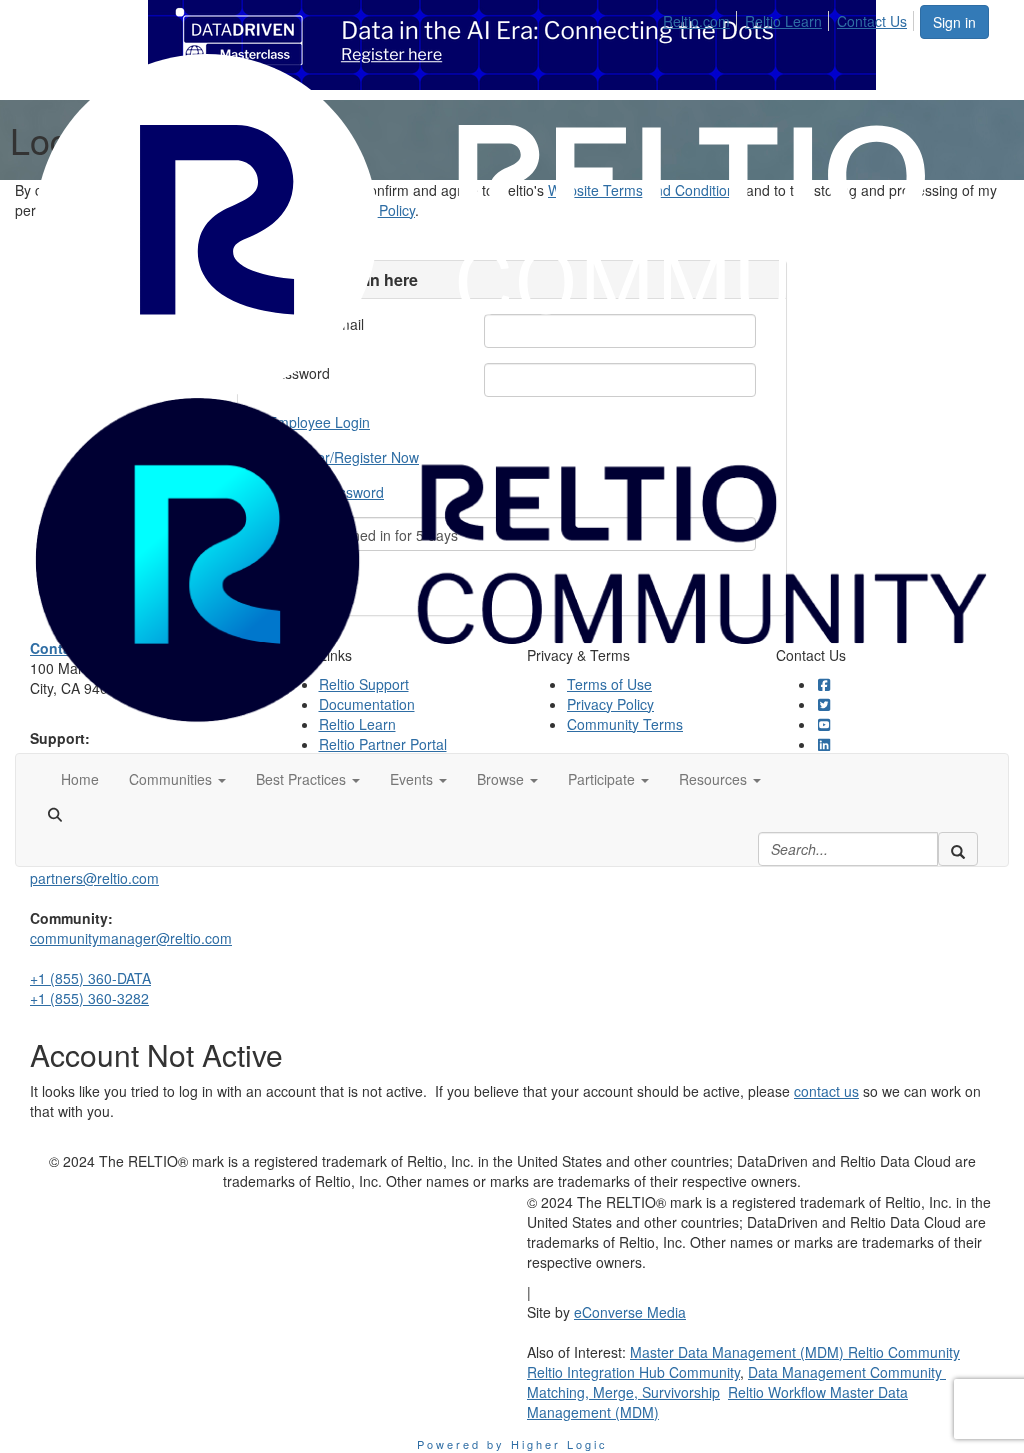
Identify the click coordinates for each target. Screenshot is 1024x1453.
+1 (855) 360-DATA (90, 978)
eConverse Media (630, 1312)
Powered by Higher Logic (512, 1444)
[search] (958, 849)
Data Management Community (847, 1372)
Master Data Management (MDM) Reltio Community (795, 1352)
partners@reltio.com (94, 878)
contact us (826, 1091)
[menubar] (790, 18)
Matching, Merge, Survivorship (623, 1392)
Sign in (954, 22)
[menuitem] (702, 18)
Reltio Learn (783, 21)
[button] (177, 779)
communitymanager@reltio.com (131, 938)
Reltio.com (696, 21)
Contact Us (872, 21)
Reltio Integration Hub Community (633, 1372)
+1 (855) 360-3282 (89, 998)
